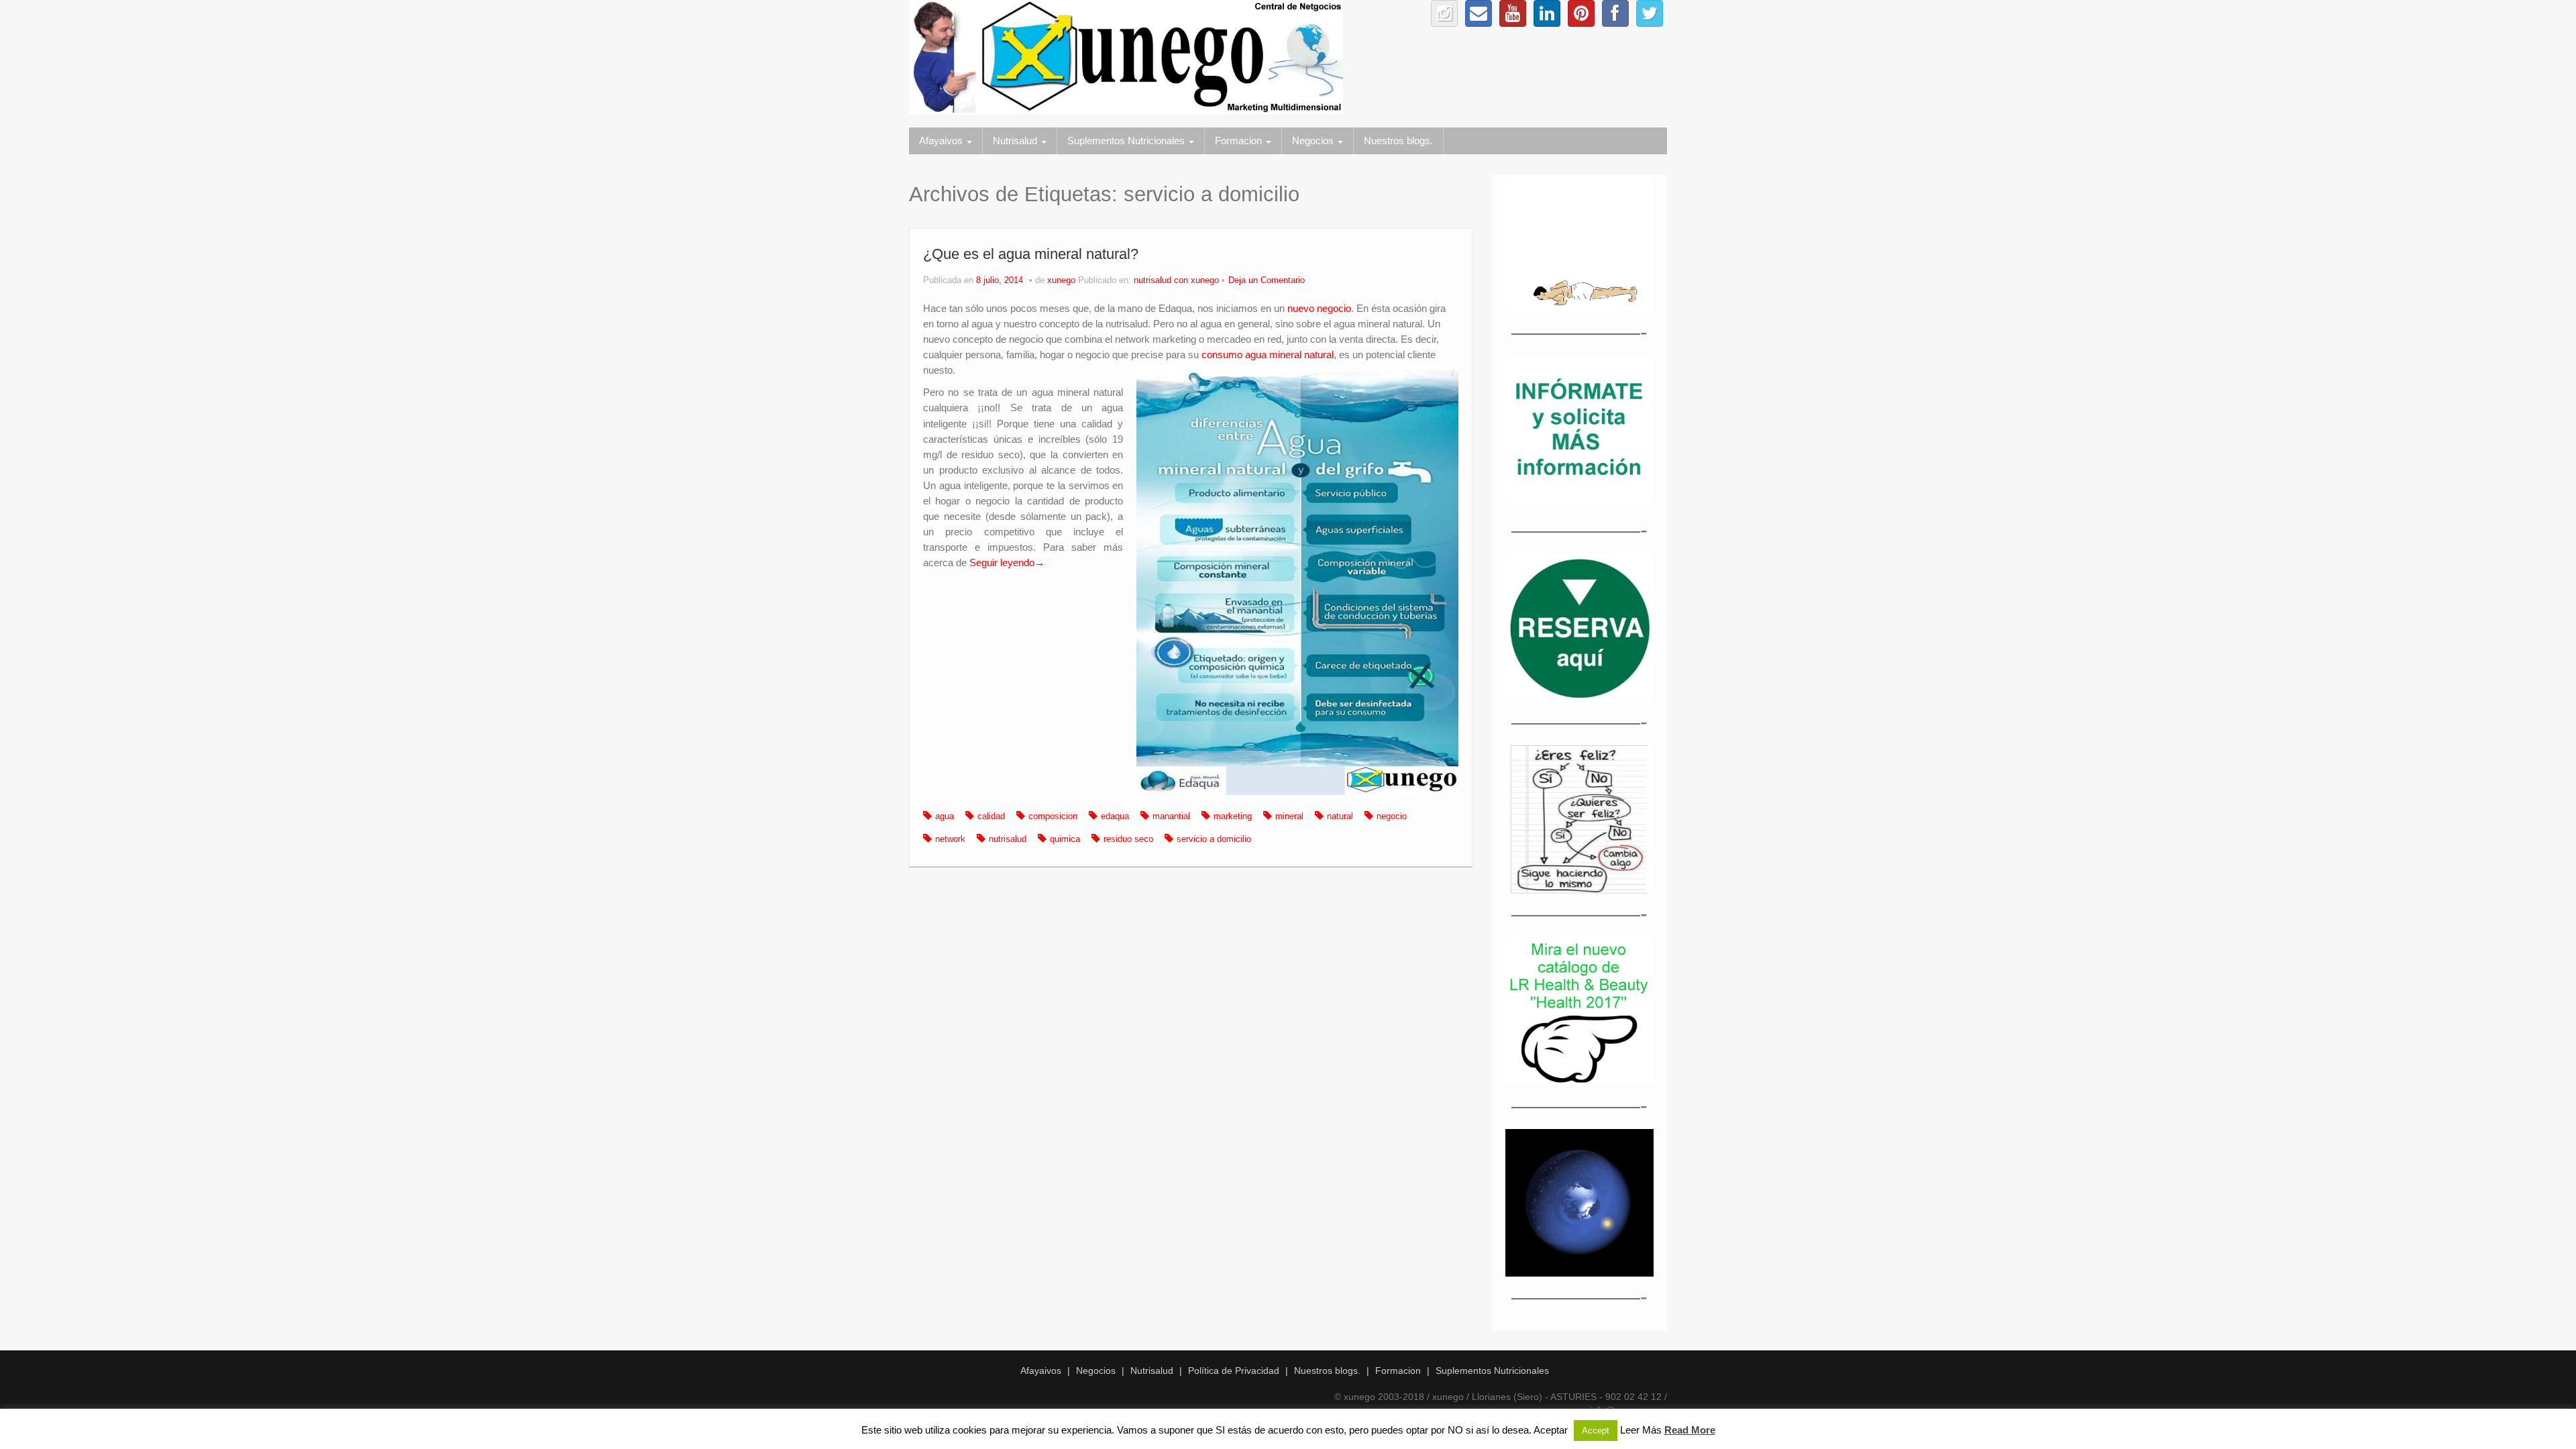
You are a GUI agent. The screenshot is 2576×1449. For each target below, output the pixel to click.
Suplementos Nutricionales (1127, 141)
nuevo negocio (1319, 308)
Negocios (1314, 141)
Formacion (1240, 141)
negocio (1392, 816)
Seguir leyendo (1007, 562)
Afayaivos (942, 141)
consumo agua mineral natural (1268, 355)
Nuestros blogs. (1398, 141)
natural (1340, 816)
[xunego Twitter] (1650, 13)
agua (945, 816)
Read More (1690, 1430)
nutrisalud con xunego (1176, 280)
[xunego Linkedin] (1547, 13)
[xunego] (1126, 56)
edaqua (1115, 816)
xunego (1061, 280)
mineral (1289, 816)
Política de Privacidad (1234, 1371)
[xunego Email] (1479, 13)
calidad (991, 816)
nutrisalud (1008, 839)
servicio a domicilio (1214, 839)
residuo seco (1128, 839)
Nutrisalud (1016, 141)
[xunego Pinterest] (1581, 13)
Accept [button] (1596, 1431)
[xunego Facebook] (1615, 13)
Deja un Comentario (1267, 280)
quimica (1065, 839)
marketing (1233, 816)
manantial (1171, 816)
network (950, 839)
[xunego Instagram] (1444, 13)
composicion (1053, 816)
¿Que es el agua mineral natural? (1031, 254)
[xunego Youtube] (1513, 13)
